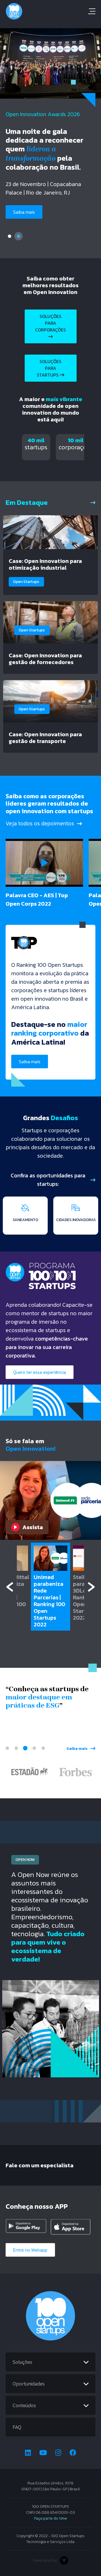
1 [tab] (10, 236)
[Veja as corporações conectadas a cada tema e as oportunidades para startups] (93, 1180)
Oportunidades (29, 2384)
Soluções (22, 2362)
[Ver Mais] (93, 502)
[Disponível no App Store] (71, 2227)
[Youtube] (43, 2453)
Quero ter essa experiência (40, 1372)
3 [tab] (25, 1748)
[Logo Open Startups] (50, 11)
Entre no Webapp (30, 2250)
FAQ (17, 2427)
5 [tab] (43, 1748)
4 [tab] (34, 1748)
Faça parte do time (51, 2518)
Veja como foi (27, 202)
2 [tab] (19, 236)
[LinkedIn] (28, 2453)
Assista (33, 1527)
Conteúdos (24, 2405)
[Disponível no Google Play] (26, 2227)
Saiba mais (30, 1062)
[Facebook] (73, 2453)
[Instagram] (58, 2453)
